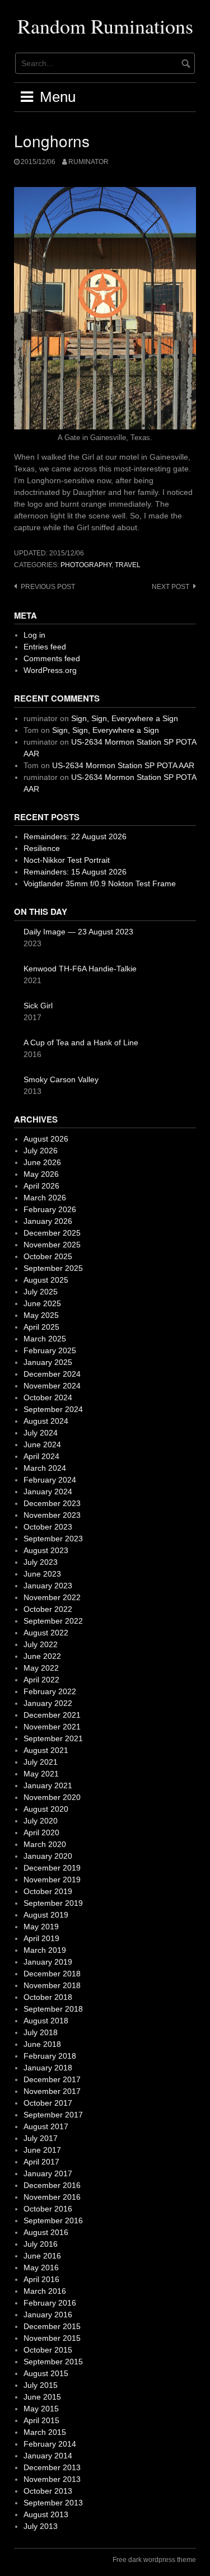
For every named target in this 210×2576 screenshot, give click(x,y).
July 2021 (41, 1762)
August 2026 (46, 1139)
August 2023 (46, 1550)
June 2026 (42, 1162)
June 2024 (42, 1444)
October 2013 (48, 2491)
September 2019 (53, 1903)
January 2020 (48, 1856)
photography (86, 565)
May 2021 (41, 1774)
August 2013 (46, 2514)
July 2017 (41, 2138)
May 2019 (41, 1927)
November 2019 (52, 1880)
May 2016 (41, 2268)
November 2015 (52, 2338)
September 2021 (53, 1738)
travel (128, 565)
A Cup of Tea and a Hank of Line (81, 1042)
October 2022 (48, 1609)
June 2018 (42, 2044)
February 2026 (50, 1209)
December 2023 (52, 1503)
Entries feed (45, 647)
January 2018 (48, 2068)
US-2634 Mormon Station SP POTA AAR (123, 765)
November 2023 (52, 1515)
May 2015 (41, 2409)
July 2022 (41, 1644)
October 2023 (48, 1527)
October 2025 (48, 1256)
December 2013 (52, 2467)
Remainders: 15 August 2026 (75, 872)
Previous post (48, 587)
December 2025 (52, 1233)
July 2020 (41, 1821)
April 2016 (41, 2279)
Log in (34, 635)
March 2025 (45, 1339)
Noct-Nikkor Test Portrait (67, 860)
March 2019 (45, 1950)
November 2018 (52, 1985)
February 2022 (50, 1691)
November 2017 (52, 2091)
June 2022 (42, 1656)
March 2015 (45, 2432)
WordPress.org (50, 670)
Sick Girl (38, 1006)
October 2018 (48, 1997)
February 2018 (50, 2056)
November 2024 (52, 1386)
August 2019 (46, 1915)
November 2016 (52, 2197)
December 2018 (52, 1974)
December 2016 (52, 2185)
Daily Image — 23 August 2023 (78, 932)
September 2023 (53, 1539)
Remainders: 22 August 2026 (75, 836)
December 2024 (52, 1374)
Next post (171, 587)
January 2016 (48, 2315)
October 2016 (48, 2209)
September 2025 (53, 1268)
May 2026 (41, 1174)
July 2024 (41, 1433)
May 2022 (41, 1668)
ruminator (88, 162)
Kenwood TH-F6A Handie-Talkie (80, 969)
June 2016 (42, 2256)
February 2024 (50, 1480)
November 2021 (52, 1727)
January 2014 (48, 2456)
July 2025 (41, 1292)
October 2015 (48, 2350)
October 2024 (48, 1397)
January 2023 (48, 1586)
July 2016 (41, 2244)
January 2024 (48, 1492)
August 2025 (46, 1280)
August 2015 (46, 2373)
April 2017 (41, 2162)
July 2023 (41, 1562)
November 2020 (52, 1797)
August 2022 (46, 1633)
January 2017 (48, 2173)
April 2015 (41, 2420)
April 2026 (41, 1186)
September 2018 (53, 2009)
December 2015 (52, 2326)
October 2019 (48, 1891)
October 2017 (48, 2103)
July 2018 (41, 2032)
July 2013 (41, 2526)
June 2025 (42, 1303)
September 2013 (53, 2503)
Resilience (42, 848)
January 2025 (48, 1362)
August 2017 (46, 2126)
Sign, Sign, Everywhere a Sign (125, 718)
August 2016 (46, 2232)
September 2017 (53, 2115)
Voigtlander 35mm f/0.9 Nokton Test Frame (100, 883)
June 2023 (42, 1574)
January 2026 (48, 1221)
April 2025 (41, 1327)
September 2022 (53, 1621)
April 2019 (41, 1938)
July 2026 (41, 1151)
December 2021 (52, 1715)
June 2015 (42, 2397)
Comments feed (52, 658)
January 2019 (48, 1962)
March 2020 (45, 1844)
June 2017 (42, 2150)
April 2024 (41, 1456)
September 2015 (53, 2362)
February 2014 (50, 2444)
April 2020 (41, 1832)
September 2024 (53, 1409)
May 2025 (41, 1315)
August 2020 (46, 1809)
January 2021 (48, 1785)
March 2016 (45, 2291)
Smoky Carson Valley (61, 1079)
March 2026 (45, 1198)
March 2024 (45, 1468)
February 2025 (50, 1350)
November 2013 (52, 2479)
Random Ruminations (105, 26)
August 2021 (46, 1750)
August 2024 (46, 1421)
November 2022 (52, 1597)
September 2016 (53, 2220)
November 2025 (52, 1245)
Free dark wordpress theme (154, 2560)
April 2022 (41, 1680)
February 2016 (50, 2303)
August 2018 (46, 2021)
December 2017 (52, 2079)
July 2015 (41, 2385)
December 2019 (52, 1868)
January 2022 (48, 1703)
